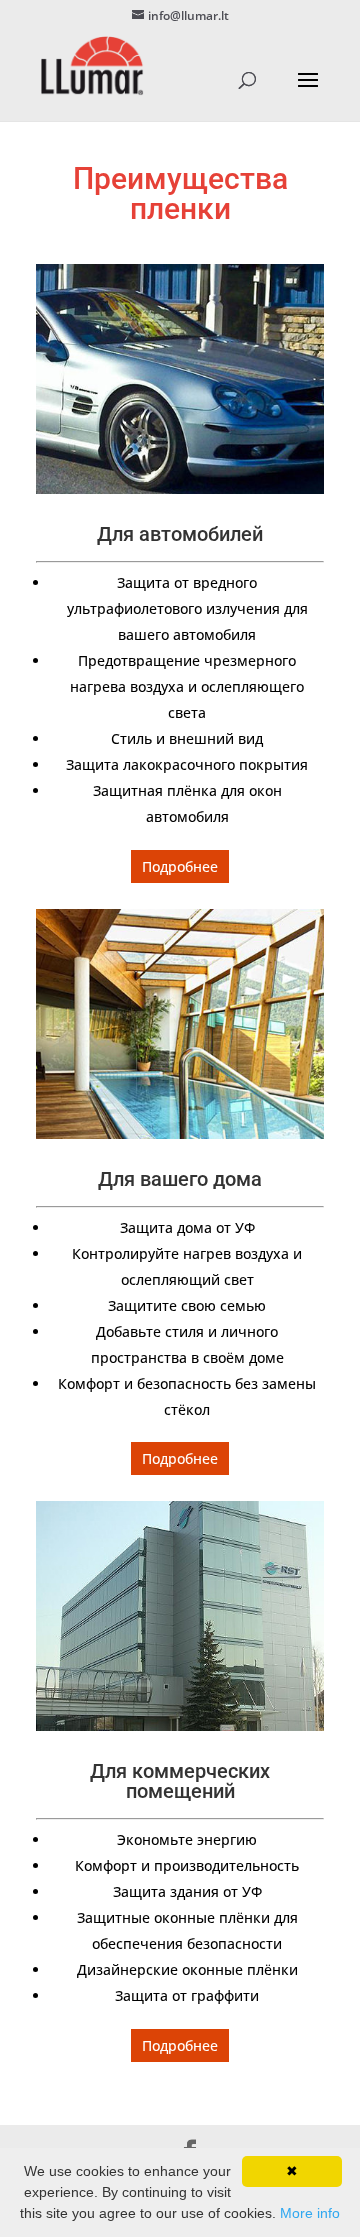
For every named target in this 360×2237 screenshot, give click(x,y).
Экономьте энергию (187, 1839)
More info (310, 2213)
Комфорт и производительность (187, 1865)
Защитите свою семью (187, 1305)
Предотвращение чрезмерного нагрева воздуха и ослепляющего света (187, 686)
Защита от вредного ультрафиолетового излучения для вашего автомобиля (187, 608)
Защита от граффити (187, 1995)
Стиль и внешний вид (187, 738)
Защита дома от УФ (187, 1227)
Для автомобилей (180, 534)
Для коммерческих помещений (180, 1781)
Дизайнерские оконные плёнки (187, 1969)
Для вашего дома (180, 1179)
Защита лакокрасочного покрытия (187, 764)
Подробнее (180, 866)
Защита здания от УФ (187, 1891)
